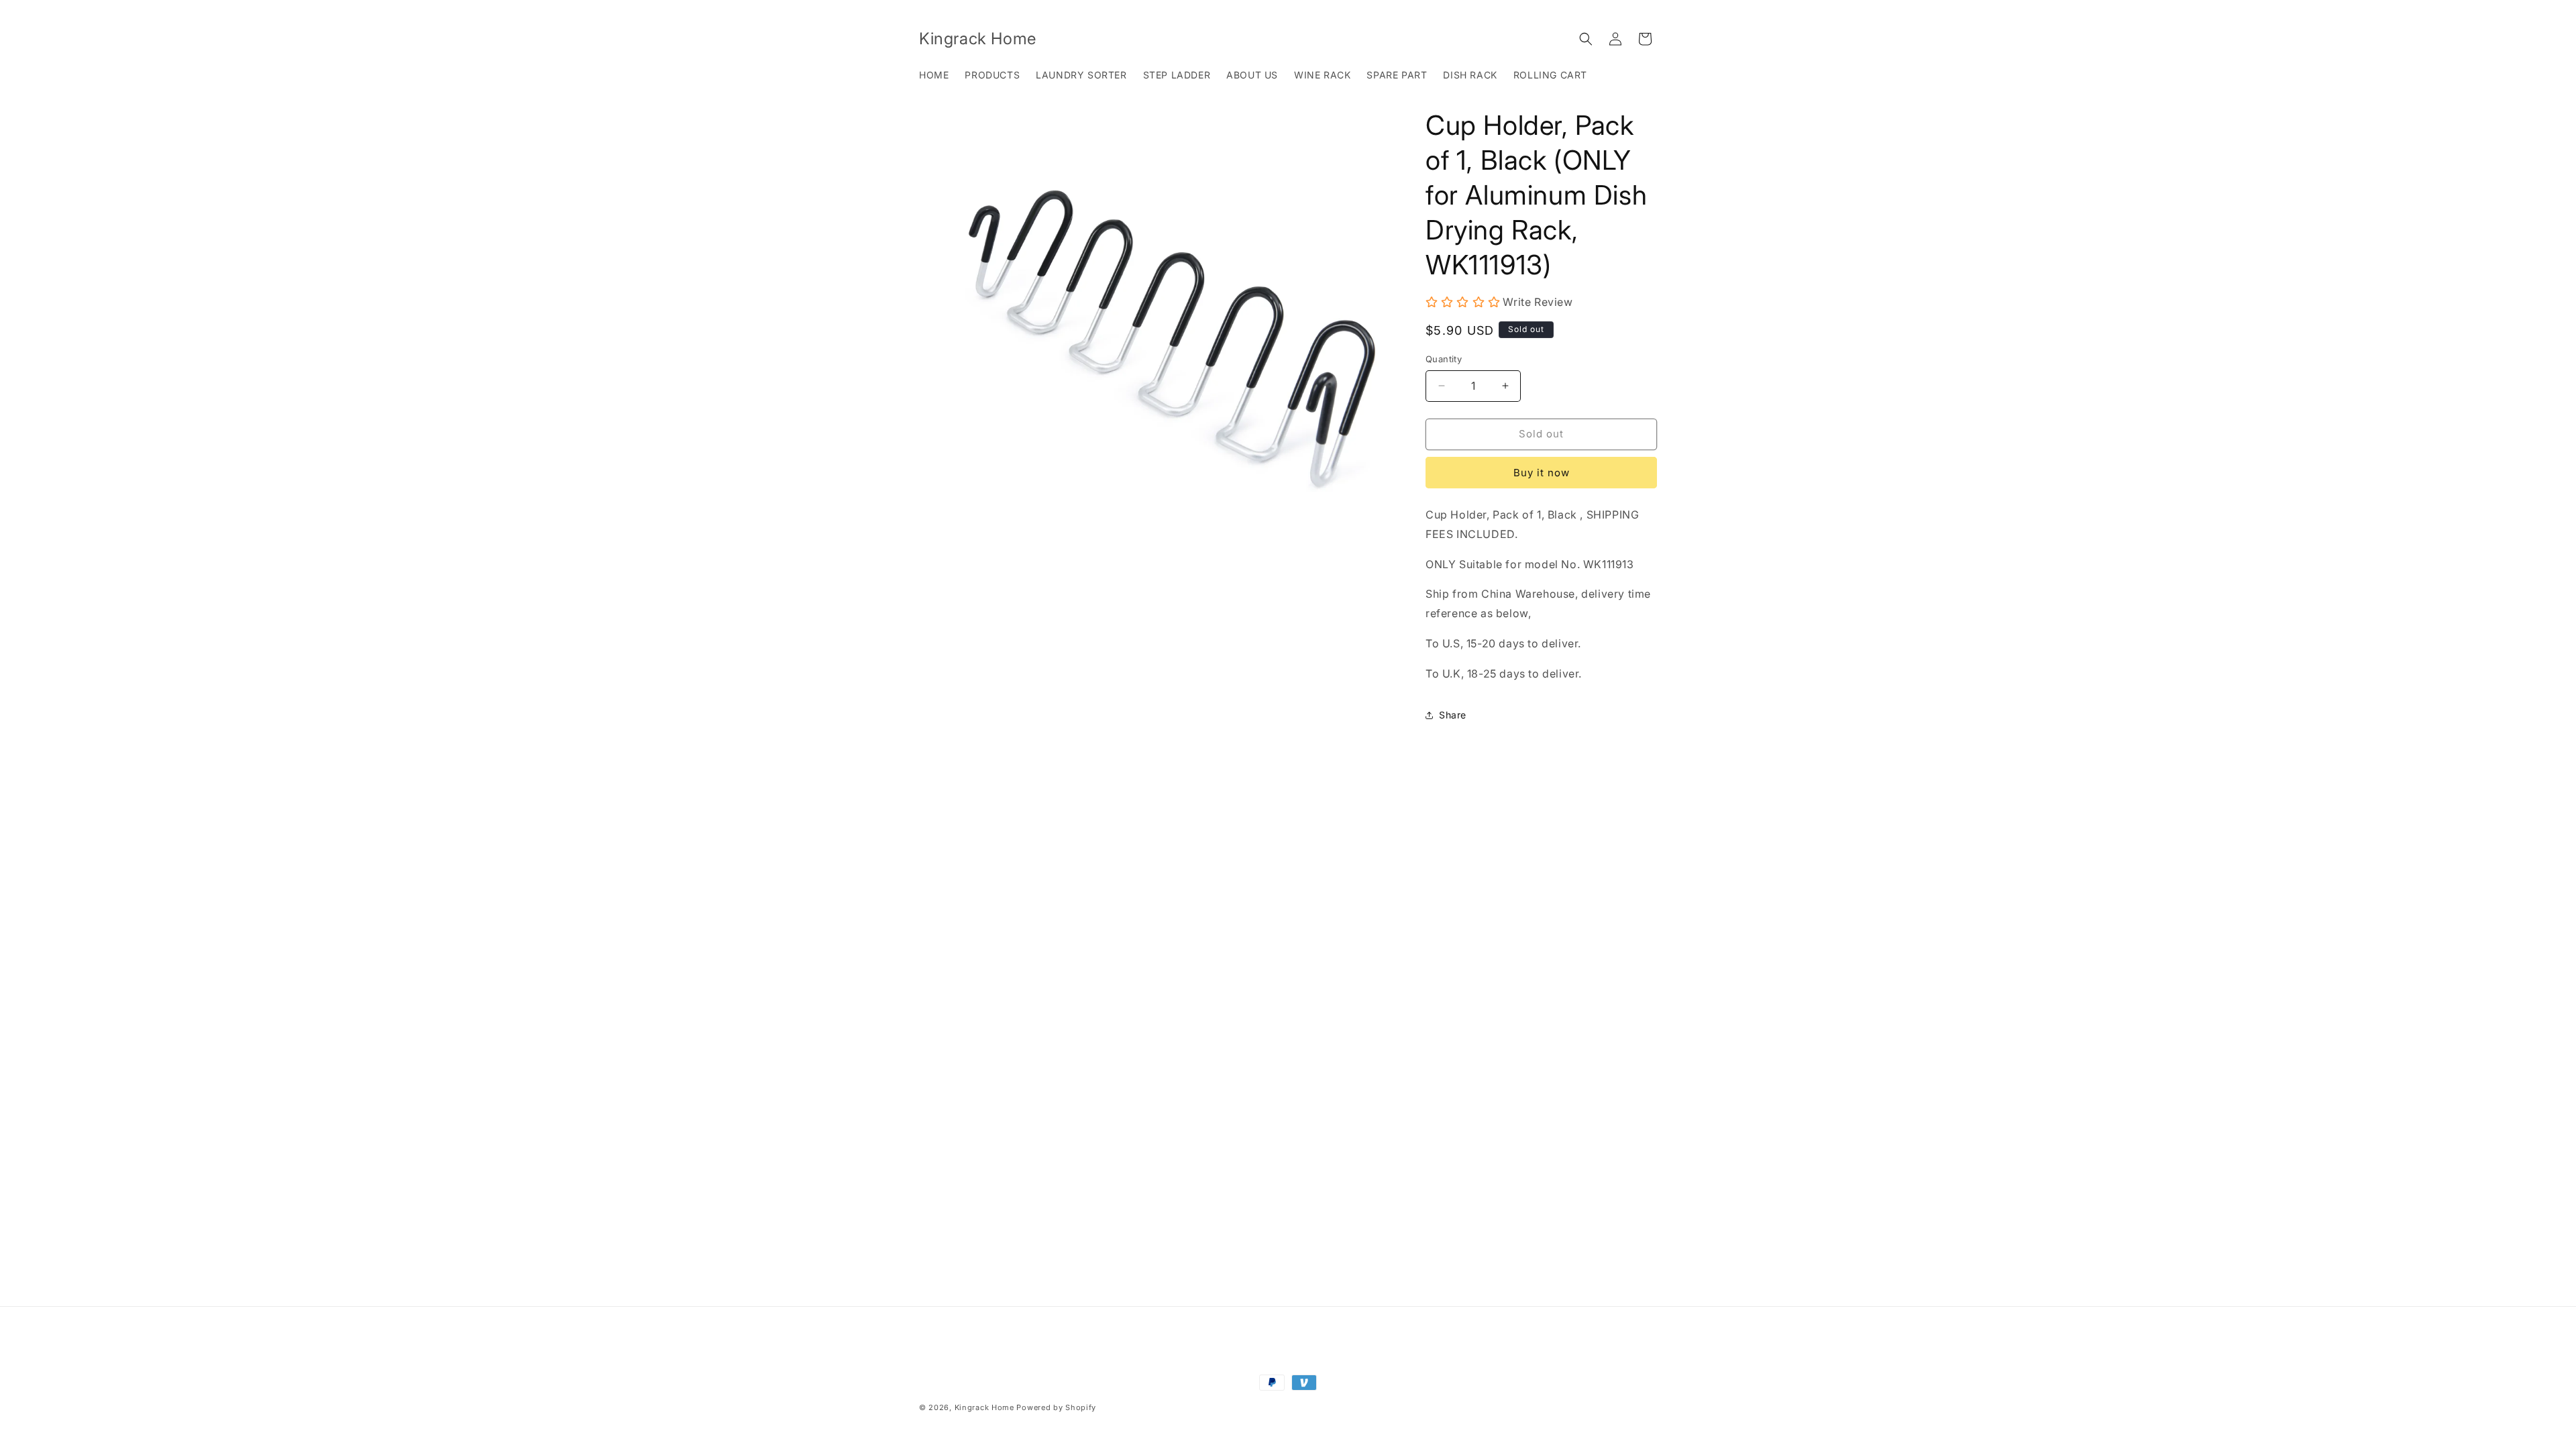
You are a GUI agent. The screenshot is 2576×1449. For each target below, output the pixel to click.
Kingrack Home (984, 1407)
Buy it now (1542, 473)
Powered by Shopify (1056, 1407)
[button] (1586, 39)
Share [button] (1453, 715)
